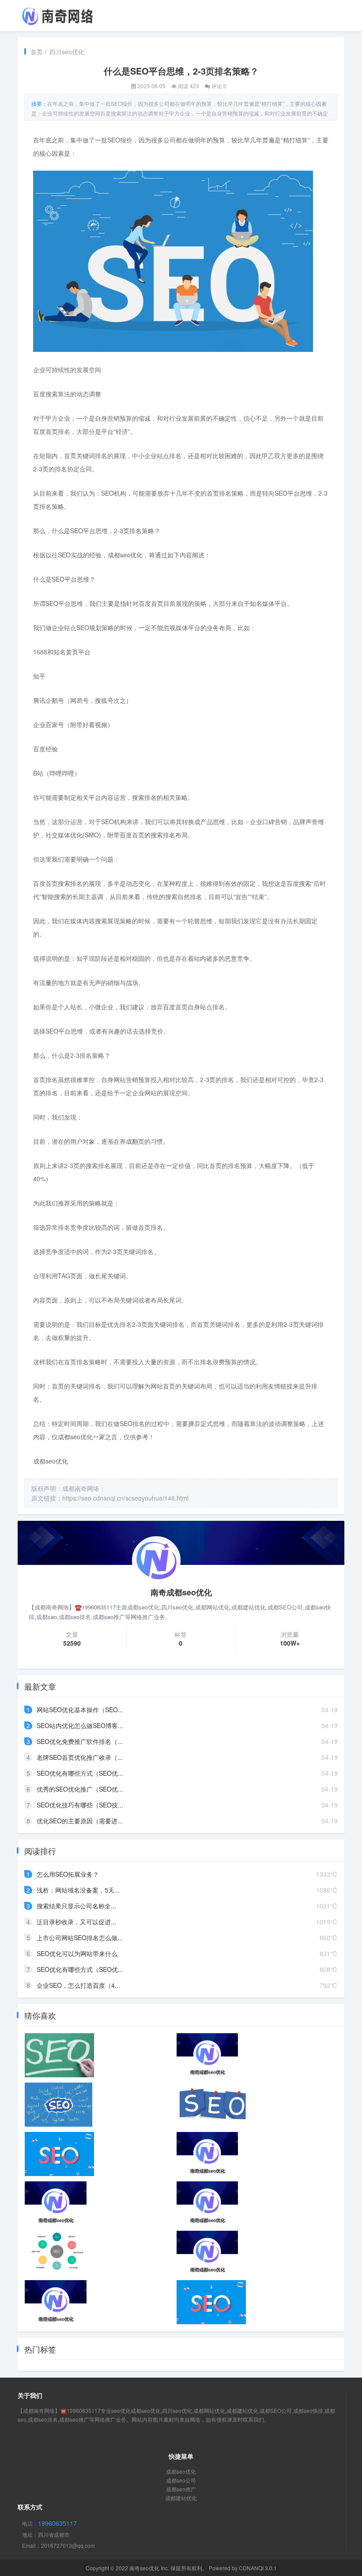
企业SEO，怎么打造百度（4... (78, 1985)
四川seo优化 (67, 52)
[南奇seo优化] (57, 15)
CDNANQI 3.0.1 (258, 2568)
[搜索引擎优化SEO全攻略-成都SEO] (56, 2302)
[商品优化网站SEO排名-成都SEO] (207, 2055)
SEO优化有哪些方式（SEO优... (80, 1773)
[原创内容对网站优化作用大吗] (57, 2253)
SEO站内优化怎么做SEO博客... (80, 1725)
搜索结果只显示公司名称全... (76, 1906)
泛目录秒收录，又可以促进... (76, 1922)
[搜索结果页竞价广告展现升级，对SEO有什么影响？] (59, 2154)
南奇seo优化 (144, 2568)
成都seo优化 (181, 2471)
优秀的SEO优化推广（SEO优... (80, 1789)
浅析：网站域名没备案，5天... (78, 1890)
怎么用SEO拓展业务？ (68, 1874)
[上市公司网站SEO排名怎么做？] (58, 2105)
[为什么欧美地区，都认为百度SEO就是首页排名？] (211, 2302)
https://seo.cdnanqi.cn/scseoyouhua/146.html (125, 1498)
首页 (37, 52)
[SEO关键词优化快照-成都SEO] (207, 2253)
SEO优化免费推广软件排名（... (80, 1741)
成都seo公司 (181, 2480)
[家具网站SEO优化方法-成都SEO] (207, 2203)
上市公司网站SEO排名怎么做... (80, 1938)
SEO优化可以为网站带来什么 (77, 1953)
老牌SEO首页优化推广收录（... (80, 1757)
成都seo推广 (181, 2489)
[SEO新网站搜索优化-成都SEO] (56, 2203)
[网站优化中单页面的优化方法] (59, 2055)
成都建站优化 (181, 2498)
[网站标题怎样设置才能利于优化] (213, 2105)
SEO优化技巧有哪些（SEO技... (80, 1805)
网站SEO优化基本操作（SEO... (80, 1710)
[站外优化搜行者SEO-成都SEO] (207, 2154)
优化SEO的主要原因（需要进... (80, 1821)
